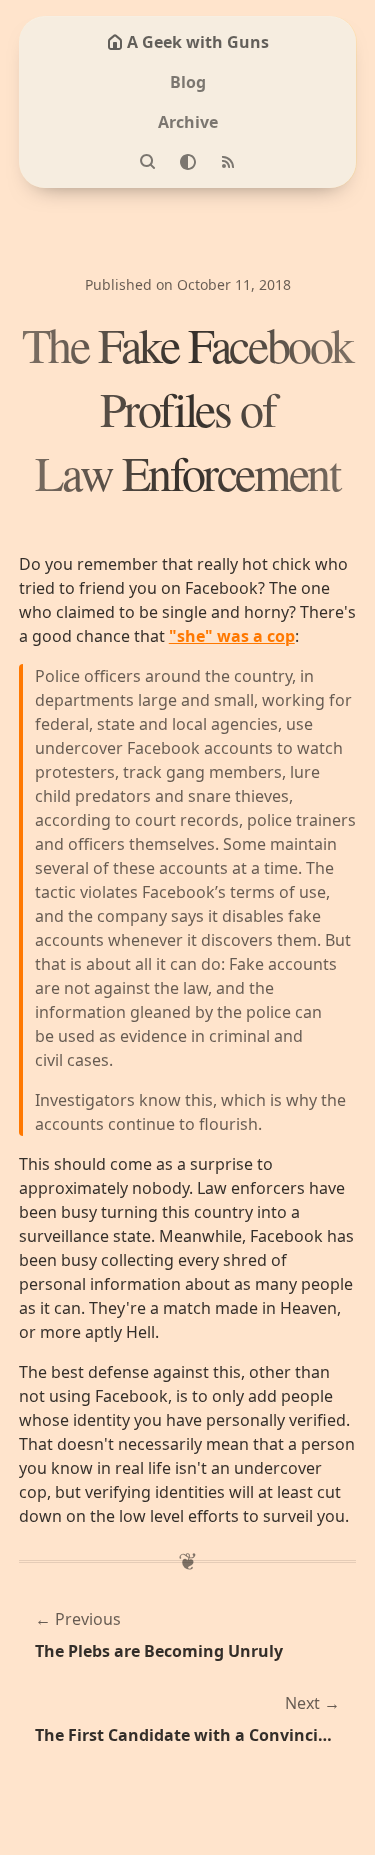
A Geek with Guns (198, 42)
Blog (188, 82)
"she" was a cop (232, 636)
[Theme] (188, 162)
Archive (188, 122)
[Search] (148, 162)
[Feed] (228, 162)
